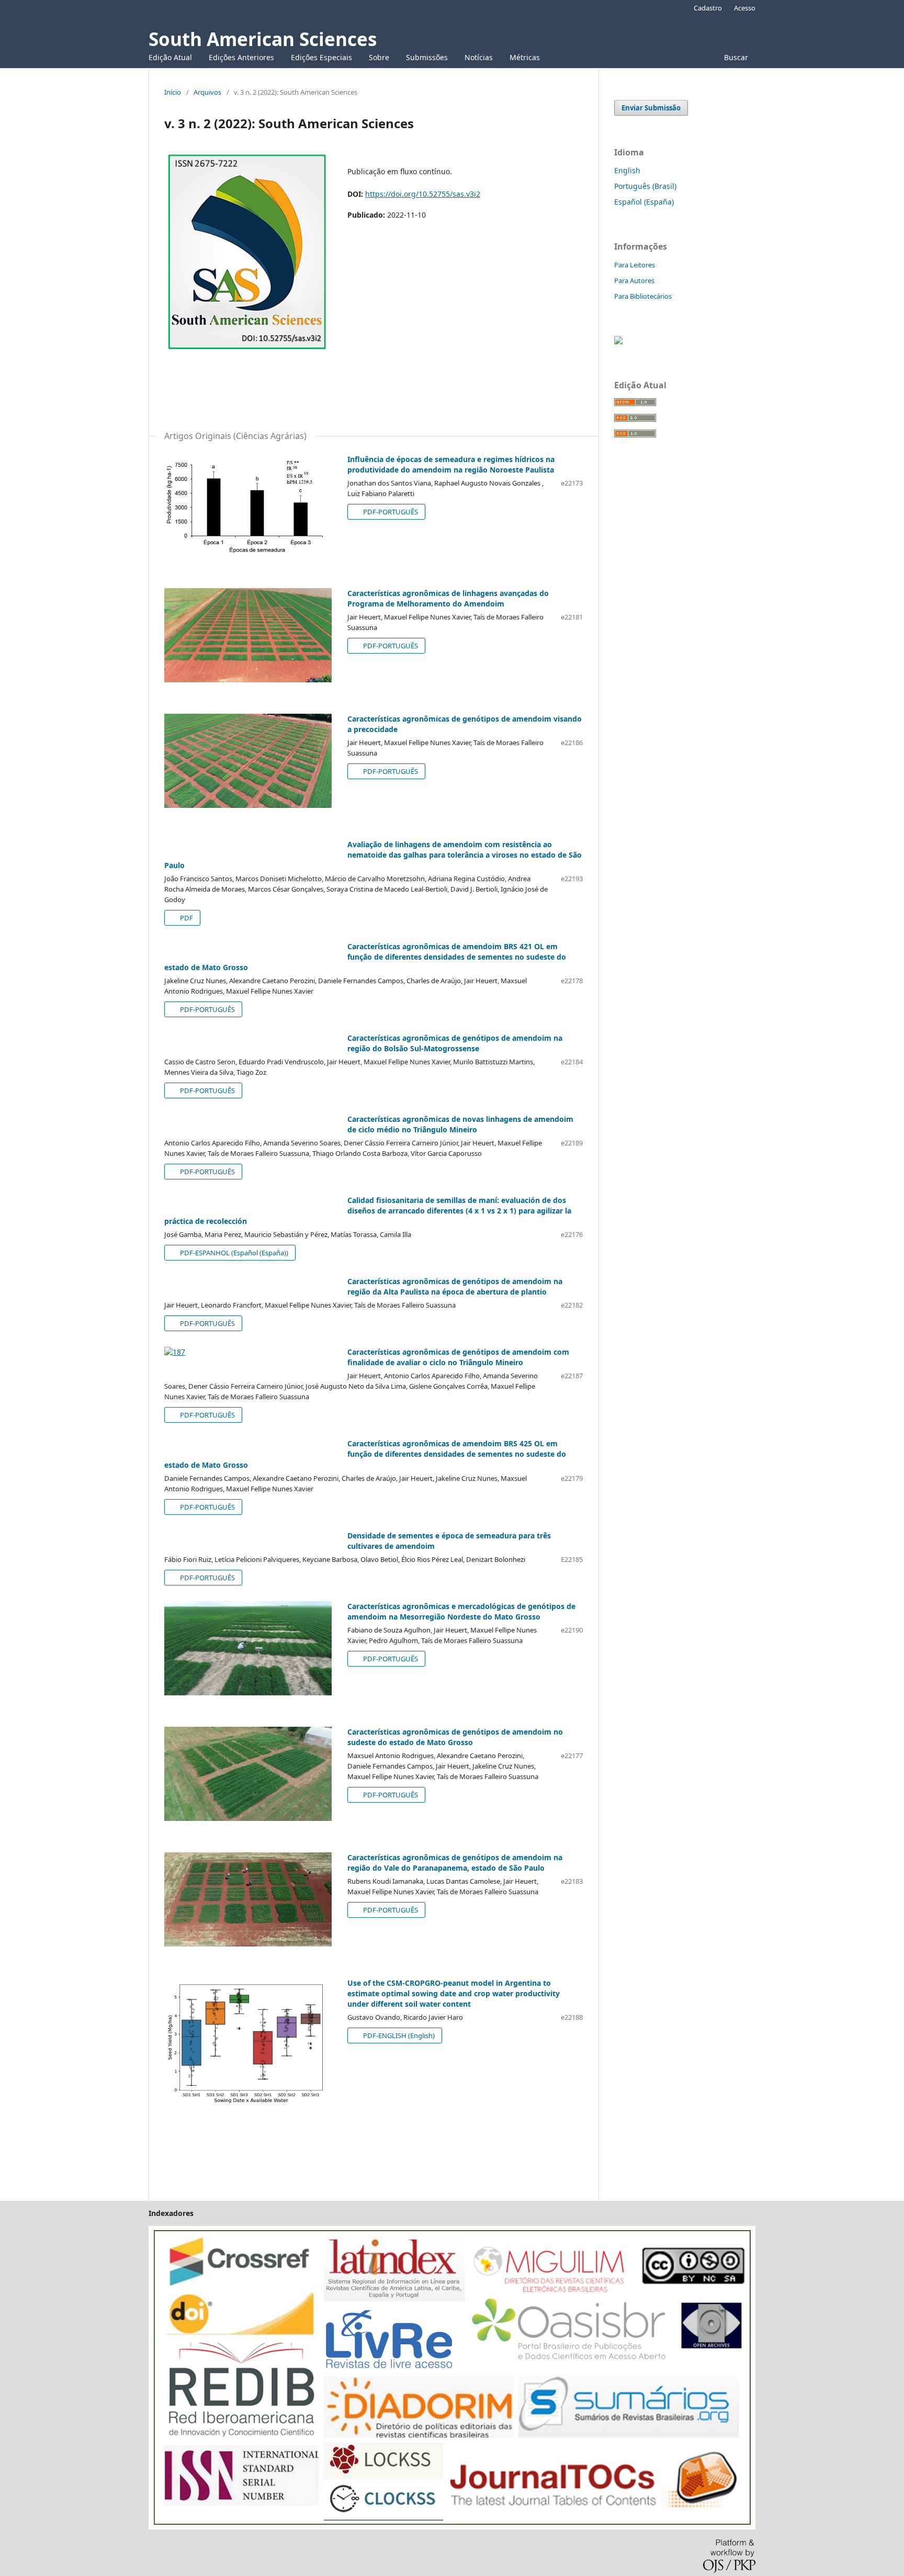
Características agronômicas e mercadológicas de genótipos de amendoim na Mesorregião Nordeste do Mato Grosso (461, 1611)
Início (173, 92)
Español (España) (644, 202)
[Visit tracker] (618, 341)
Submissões (427, 57)
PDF (186, 918)
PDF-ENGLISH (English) (398, 2035)
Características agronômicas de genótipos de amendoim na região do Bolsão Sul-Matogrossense (455, 1043)
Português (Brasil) (645, 186)
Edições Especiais (321, 57)
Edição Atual (170, 57)
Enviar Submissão (651, 108)
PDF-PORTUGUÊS (390, 512)
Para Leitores (635, 265)
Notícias (479, 57)
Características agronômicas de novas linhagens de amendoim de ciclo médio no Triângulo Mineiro (460, 1124)
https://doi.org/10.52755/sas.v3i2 (423, 194)
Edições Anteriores (241, 57)
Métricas (525, 57)
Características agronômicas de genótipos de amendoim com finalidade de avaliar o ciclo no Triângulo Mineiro (458, 1357)
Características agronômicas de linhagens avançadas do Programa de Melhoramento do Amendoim (448, 598)
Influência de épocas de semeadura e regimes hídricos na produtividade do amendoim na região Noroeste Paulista (451, 464)
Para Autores (634, 280)
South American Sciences (263, 39)
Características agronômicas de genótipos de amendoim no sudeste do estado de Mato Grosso (455, 1737)
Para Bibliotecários (643, 296)
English (627, 170)
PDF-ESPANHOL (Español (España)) (233, 1253)
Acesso (745, 8)
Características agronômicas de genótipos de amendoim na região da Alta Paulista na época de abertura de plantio (455, 1286)
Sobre (379, 57)
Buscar (735, 57)
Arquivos (207, 92)
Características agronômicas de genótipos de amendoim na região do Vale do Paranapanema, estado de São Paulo (455, 1863)
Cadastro (708, 8)
